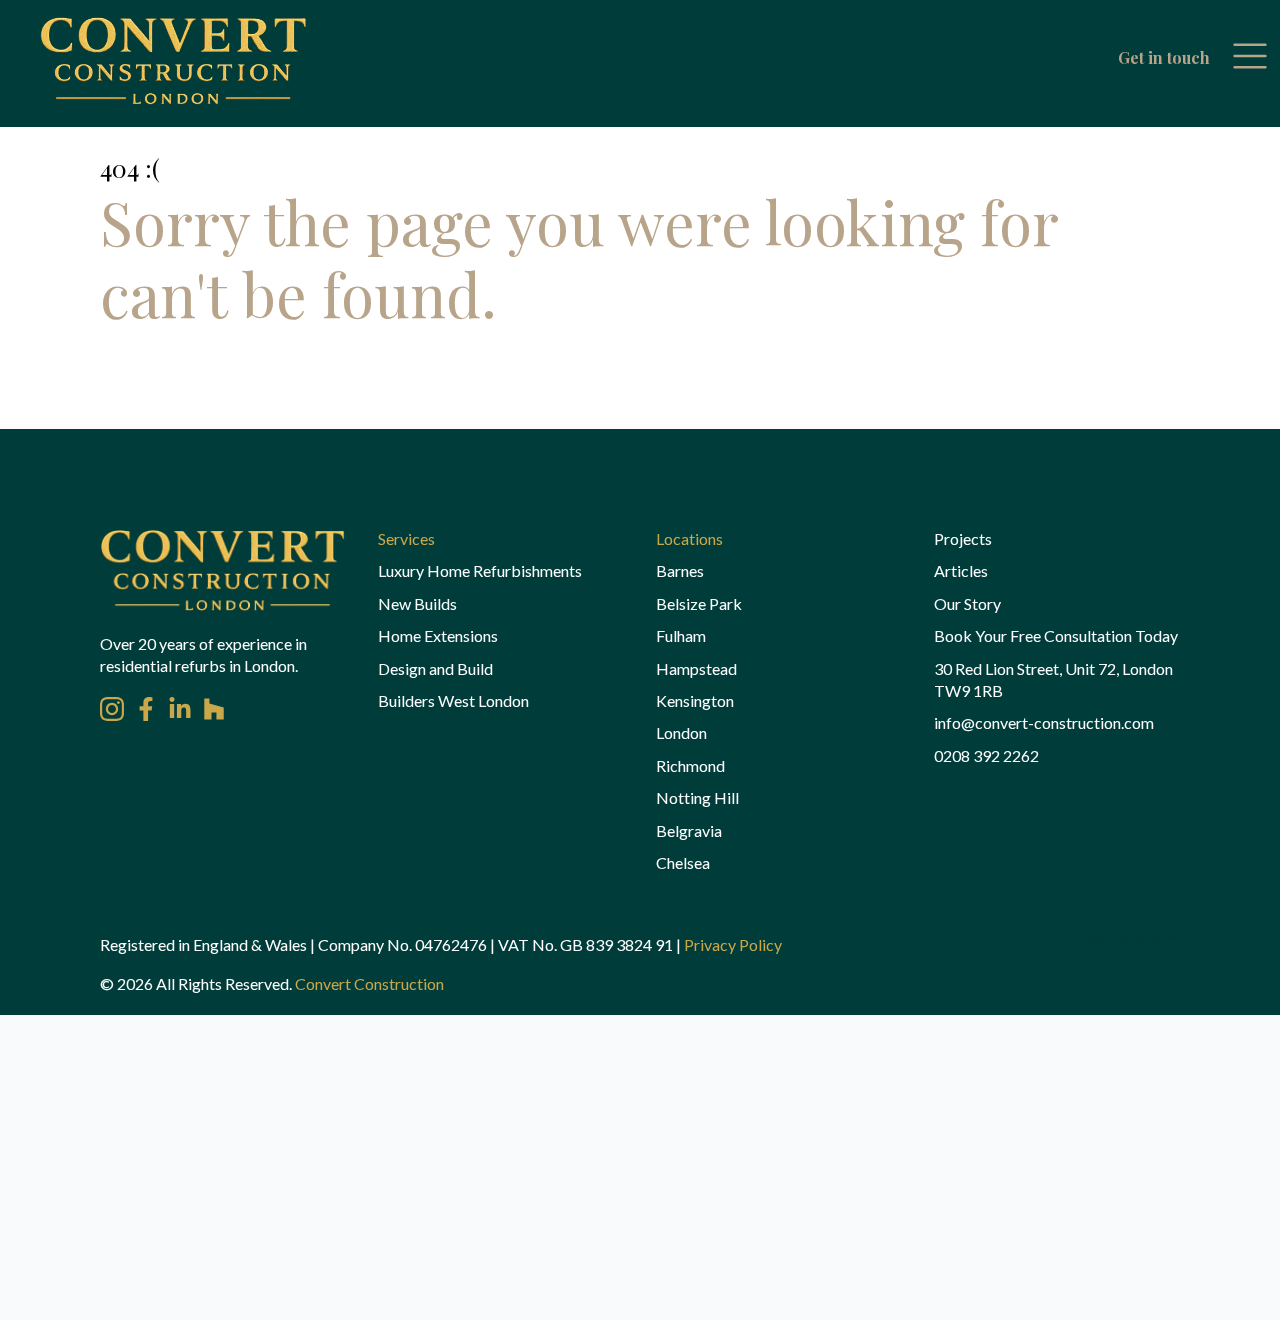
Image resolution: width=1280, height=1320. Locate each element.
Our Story (967, 603)
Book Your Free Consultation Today (1056, 635)
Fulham (681, 635)
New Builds (417, 603)
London (681, 732)
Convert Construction (369, 983)
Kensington (695, 700)
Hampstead (696, 668)
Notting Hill (697, 797)
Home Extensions (438, 635)
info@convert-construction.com (1044, 722)
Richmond (690, 765)
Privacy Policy (733, 944)
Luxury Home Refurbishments (480, 570)
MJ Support (1121, 937)
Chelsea (683, 862)
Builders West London (453, 700)
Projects (963, 538)
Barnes (680, 570)
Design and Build (435, 668)
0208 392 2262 (986, 755)
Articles (961, 570)
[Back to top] (50, 1270)
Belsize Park (699, 603)
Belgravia (689, 830)
